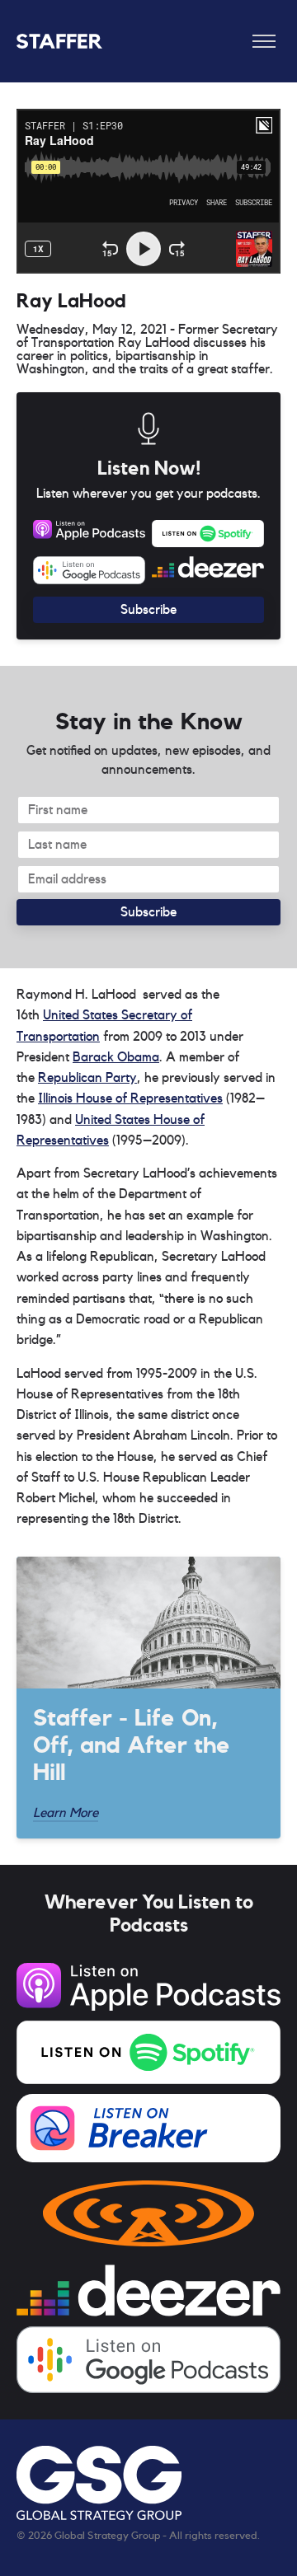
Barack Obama (116, 1057)
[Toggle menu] (264, 41)
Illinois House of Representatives (130, 1098)
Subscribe (148, 610)
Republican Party (87, 1078)
